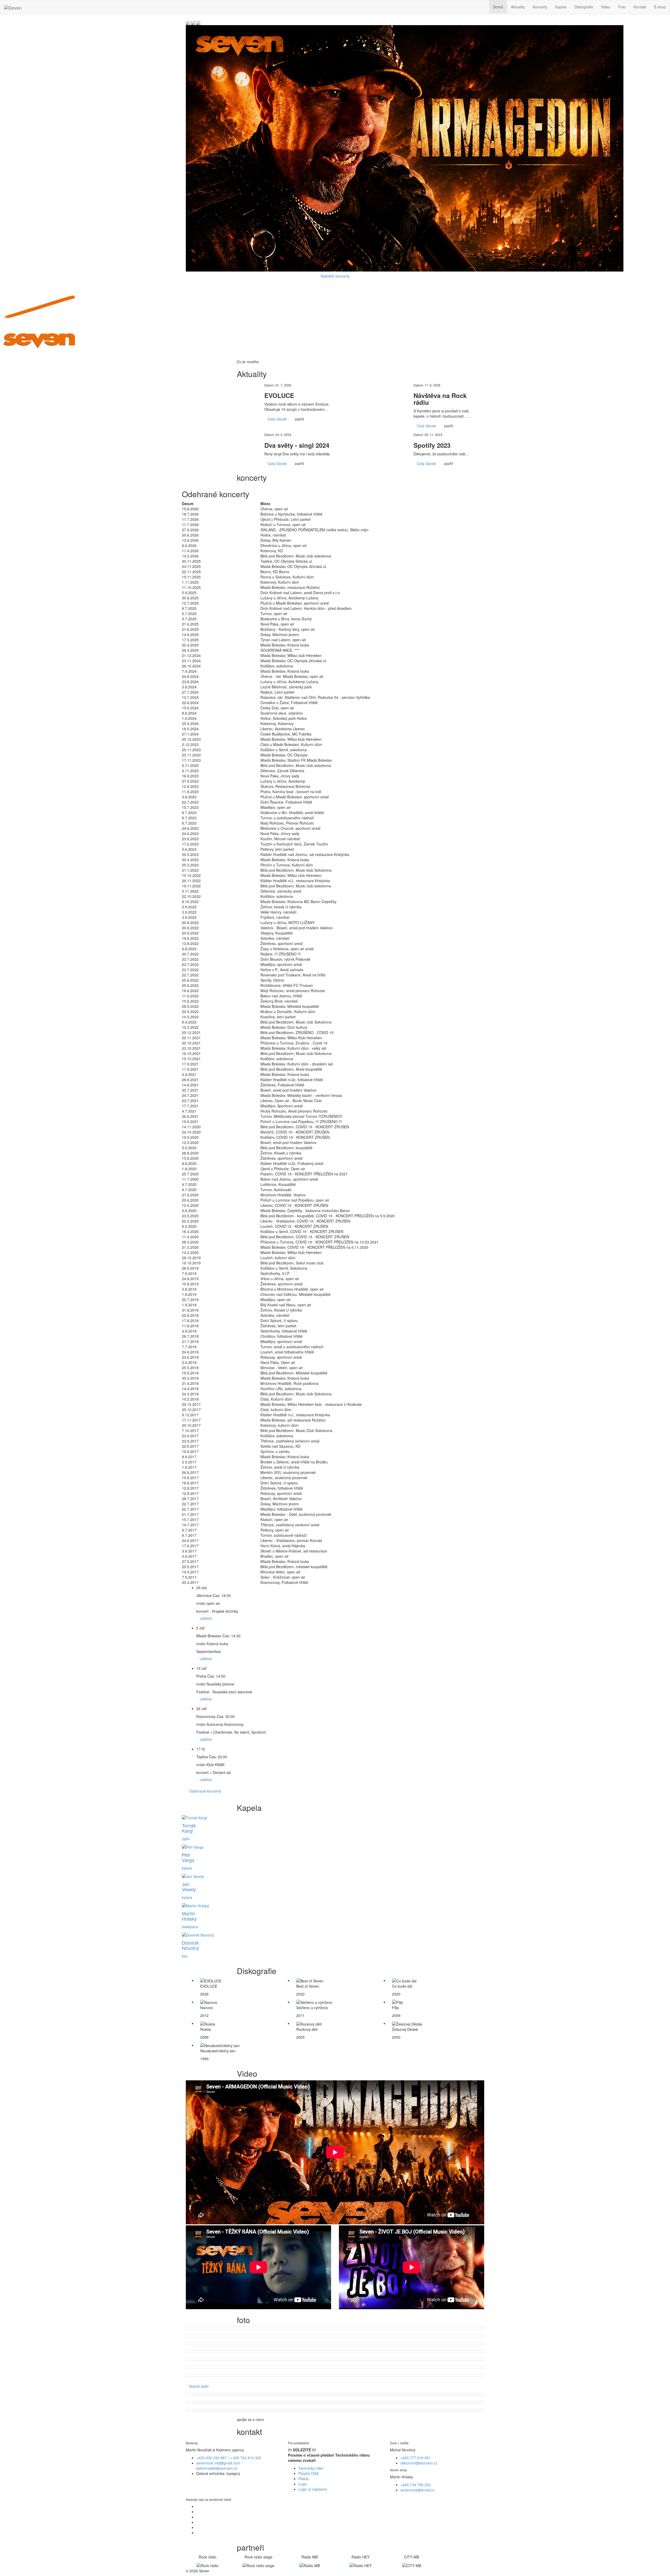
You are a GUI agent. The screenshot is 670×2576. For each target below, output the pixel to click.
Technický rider (311, 2468)
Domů (498, 7)
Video (606, 7)
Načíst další (199, 2386)
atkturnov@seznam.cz (419, 2463)
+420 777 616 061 (416, 2458)
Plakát (303, 2479)
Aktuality (518, 7)
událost (206, 1618)
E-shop (660, 7)
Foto (622, 7)
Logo (303, 2484)
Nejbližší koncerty (335, 276)
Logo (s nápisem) (313, 2489)
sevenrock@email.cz (418, 2490)
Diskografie (584, 7)
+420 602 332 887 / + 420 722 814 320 (229, 2458)
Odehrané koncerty (205, 1791)
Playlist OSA (308, 2473)
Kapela (561, 7)
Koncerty (540, 7)
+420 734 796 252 (416, 2485)
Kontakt (640, 7)
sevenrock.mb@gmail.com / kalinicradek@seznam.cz (219, 2466)
